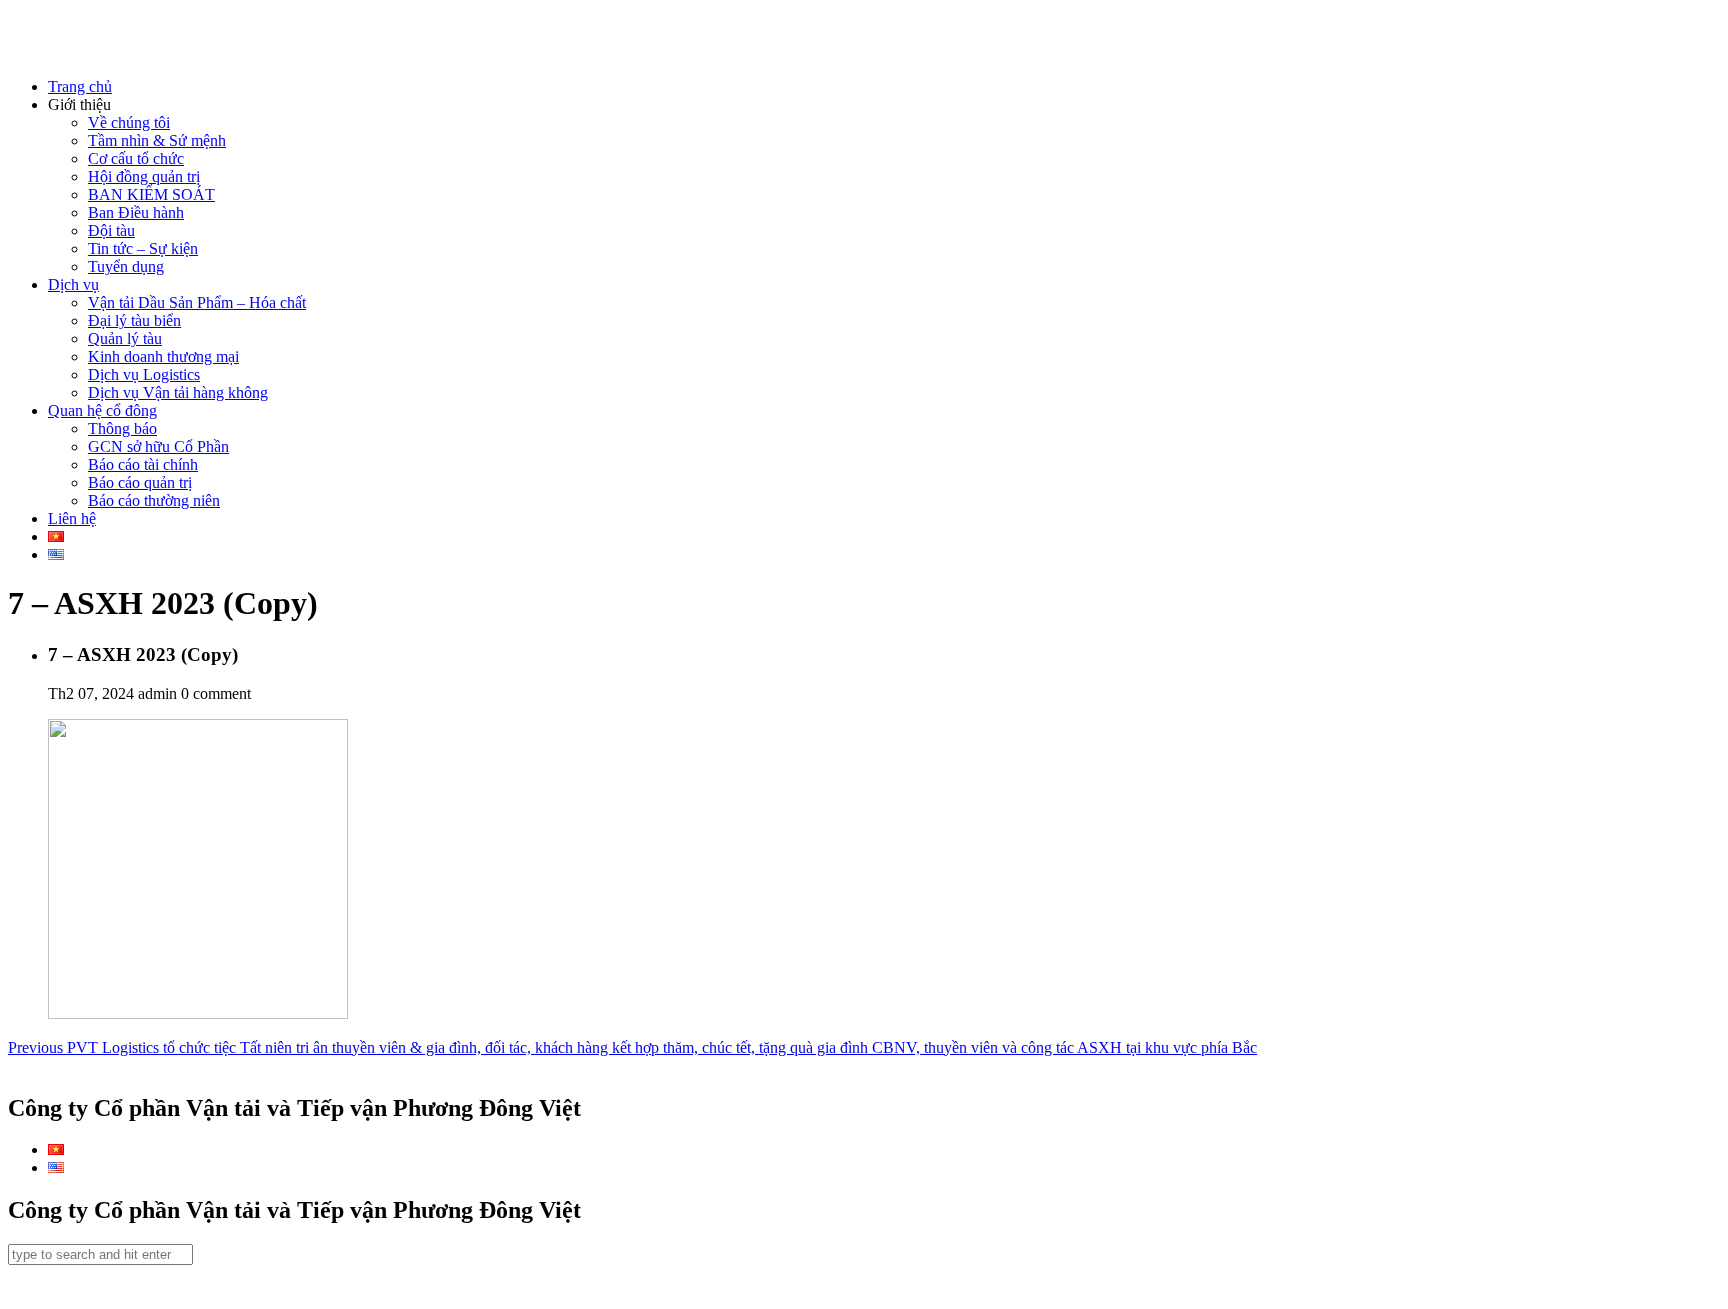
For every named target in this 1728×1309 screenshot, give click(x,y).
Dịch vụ (73, 284)
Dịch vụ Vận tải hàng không (178, 392)
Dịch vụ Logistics (144, 374)
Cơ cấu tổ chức (136, 158)
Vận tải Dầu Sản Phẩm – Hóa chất (197, 302)
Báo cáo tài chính (143, 464)
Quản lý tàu (125, 338)
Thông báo (122, 428)
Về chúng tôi (129, 122)
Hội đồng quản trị (144, 176)
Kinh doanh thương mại (163, 356)
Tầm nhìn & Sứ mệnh (157, 140)
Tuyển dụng (126, 266)
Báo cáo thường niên (154, 500)
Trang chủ (80, 86)
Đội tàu (111, 230)
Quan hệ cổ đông (102, 410)
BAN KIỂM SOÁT (151, 194)
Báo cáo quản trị (140, 482)
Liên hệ (72, 518)
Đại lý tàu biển (134, 320)
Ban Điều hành (136, 212)
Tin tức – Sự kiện (143, 248)
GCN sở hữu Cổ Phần (158, 446)
